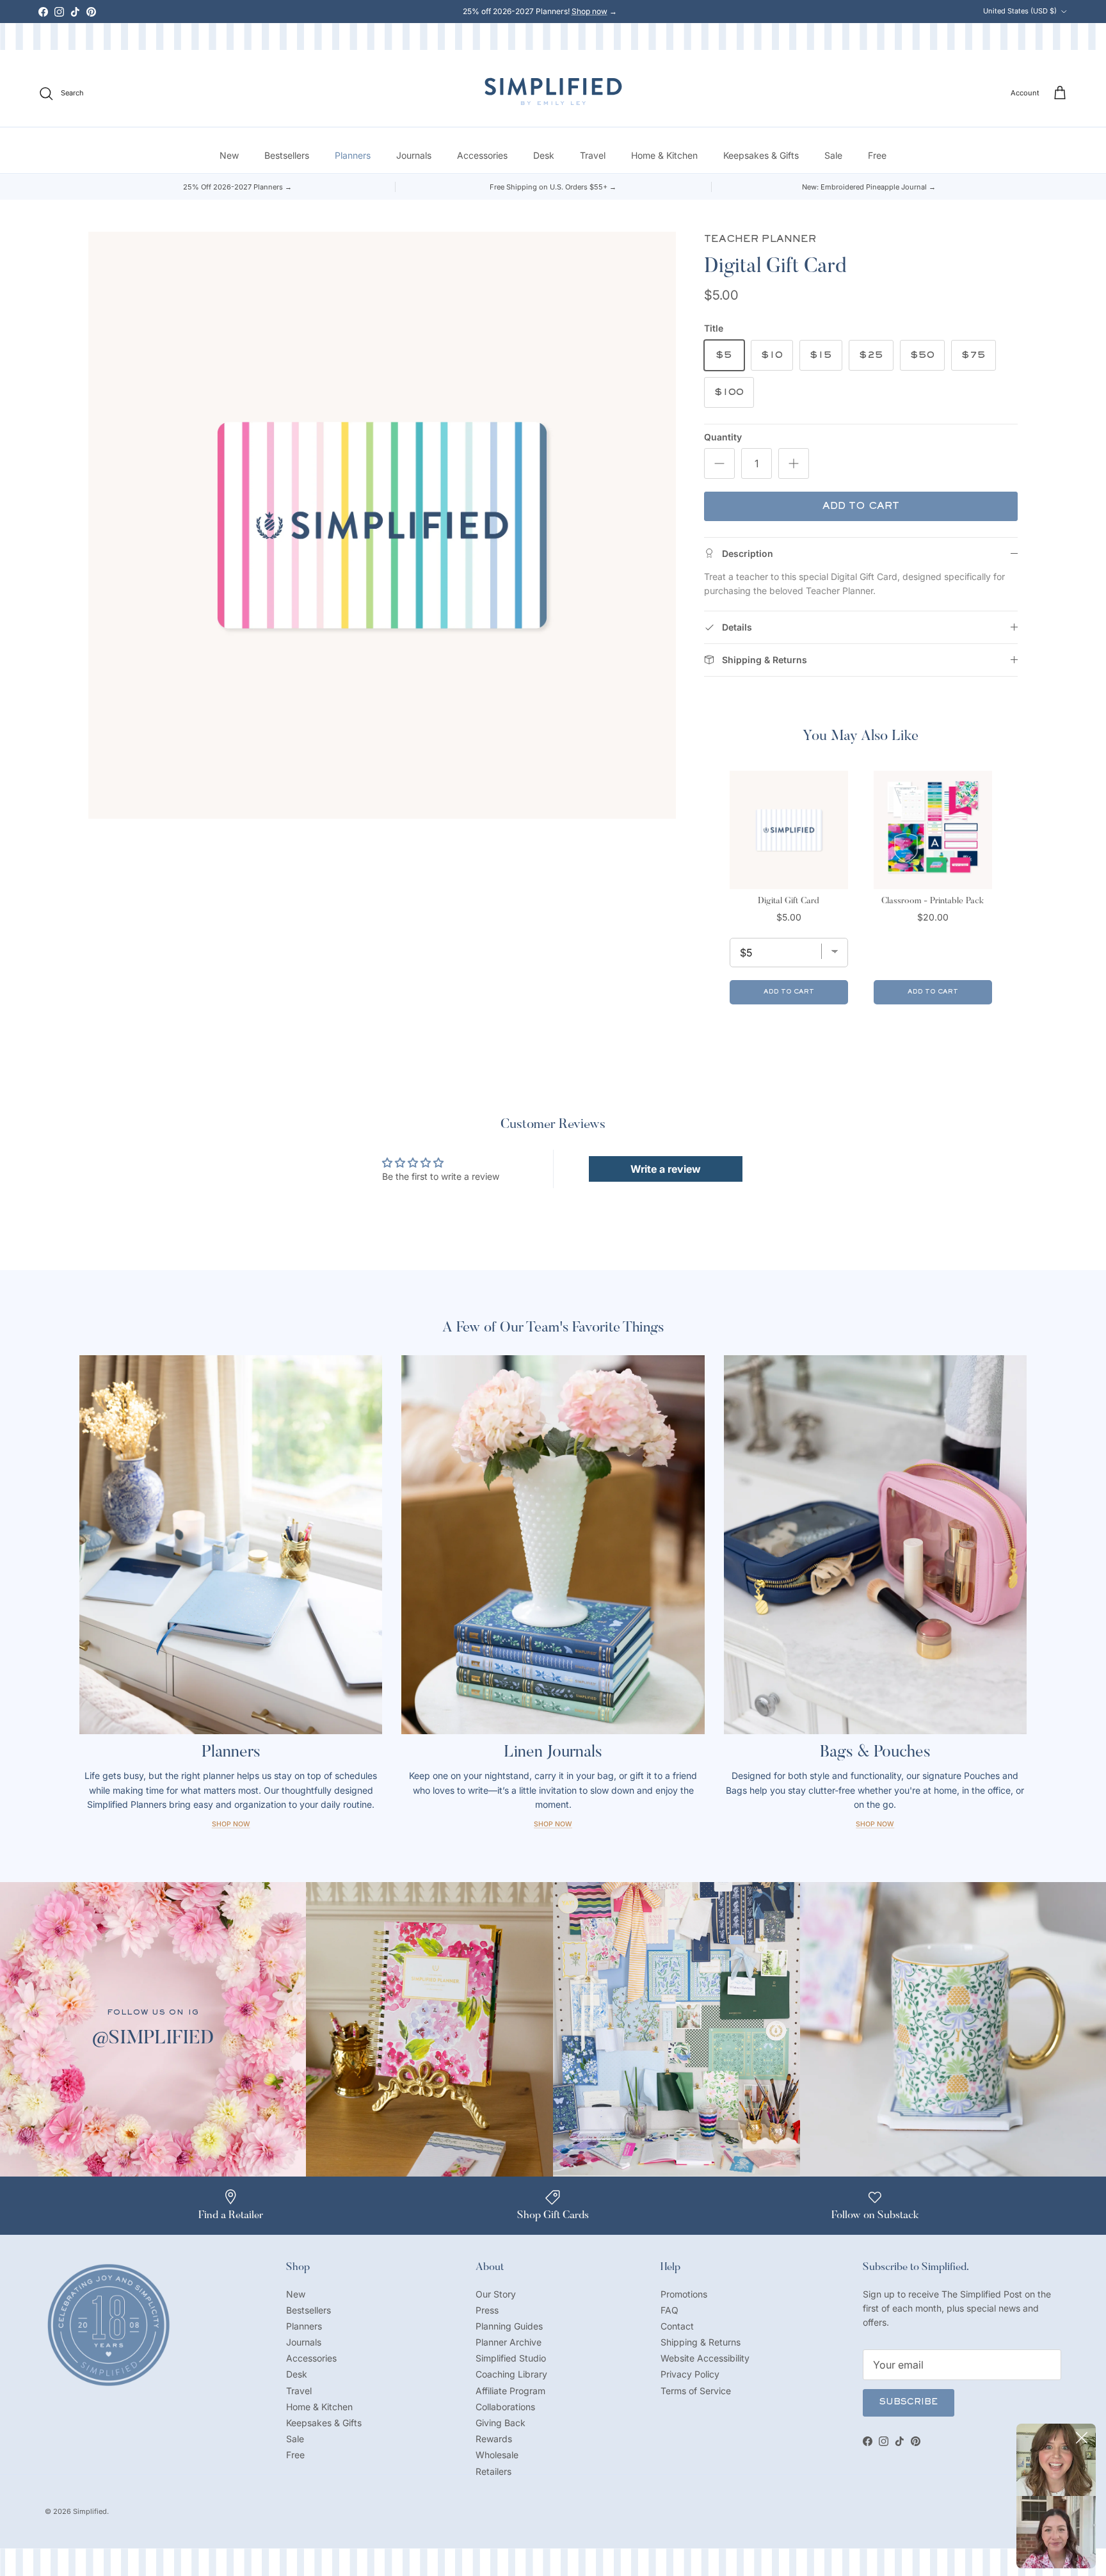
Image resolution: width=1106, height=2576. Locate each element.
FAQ (669, 2310)
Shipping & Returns (701, 2342)
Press (487, 2310)
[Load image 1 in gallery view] (382, 525)
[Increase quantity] (794, 463)
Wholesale (497, 2455)
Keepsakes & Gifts (761, 156)
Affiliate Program (510, 2391)
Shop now (589, 11)
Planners (353, 156)
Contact (677, 2326)
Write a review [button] (666, 1169)
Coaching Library (511, 2374)
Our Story (496, 2294)
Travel (593, 156)
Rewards (494, 2439)
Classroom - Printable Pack (933, 901)
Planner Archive (509, 2342)
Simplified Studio (511, 2358)
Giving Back (501, 2423)
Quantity (723, 437)
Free (877, 156)
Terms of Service (696, 2391)
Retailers (493, 2471)
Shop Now (231, 1824)
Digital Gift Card (789, 901)
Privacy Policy (690, 2374)
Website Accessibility (705, 2358)
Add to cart (861, 506)
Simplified (90, 2511)
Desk (544, 156)
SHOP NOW (875, 1824)
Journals (414, 156)
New (229, 156)
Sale (833, 156)
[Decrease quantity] (719, 463)
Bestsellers (287, 156)
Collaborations (505, 2407)
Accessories (482, 156)
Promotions (684, 2294)
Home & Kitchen (664, 156)
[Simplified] (553, 91)
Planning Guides (509, 2326)
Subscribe (909, 2403)
